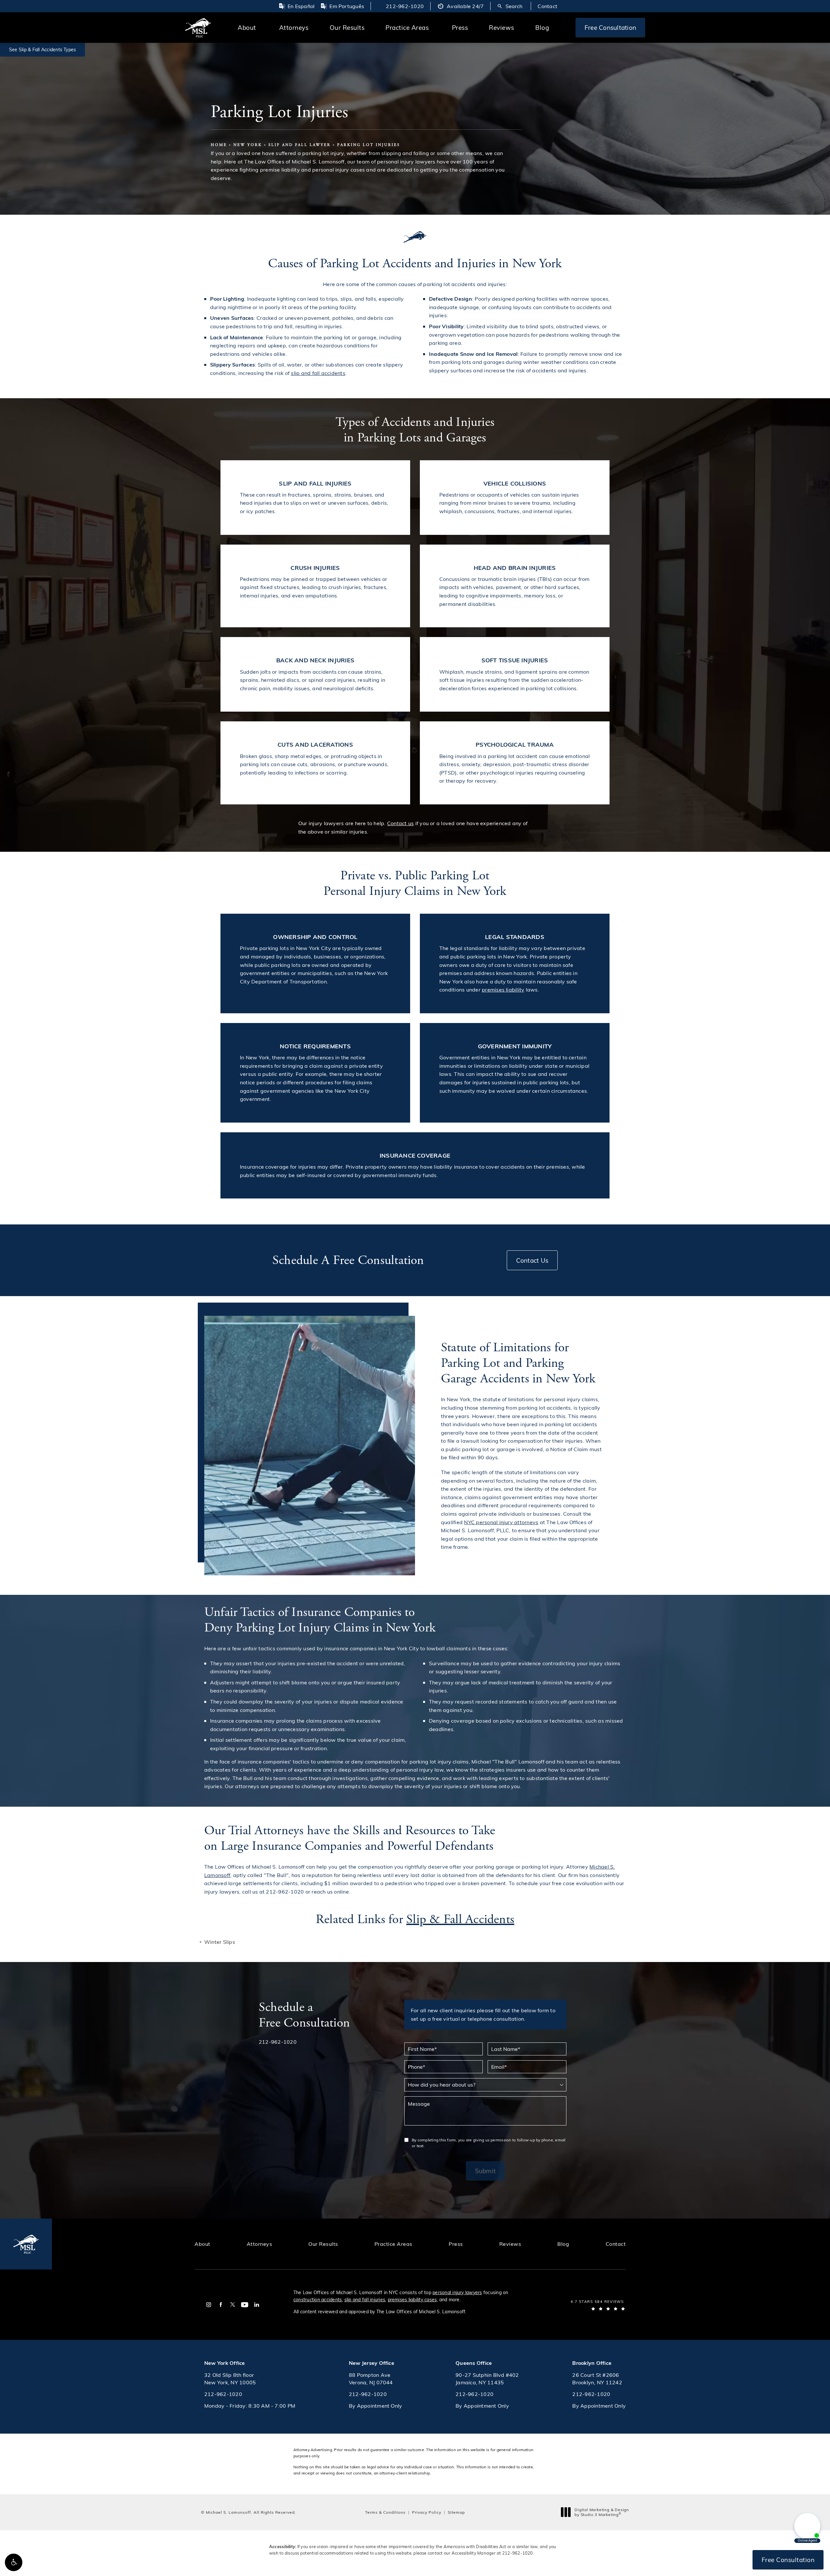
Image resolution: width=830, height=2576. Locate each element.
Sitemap (456, 2512)
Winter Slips (220, 1942)
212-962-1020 (518, 2553)
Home (219, 145)
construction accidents (318, 2299)
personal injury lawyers (457, 2292)
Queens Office (474, 2363)
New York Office (225, 2363)
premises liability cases (412, 2299)
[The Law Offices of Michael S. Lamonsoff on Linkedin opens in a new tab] (257, 2305)
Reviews (502, 27)
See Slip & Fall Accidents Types (42, 49)
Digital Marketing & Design (602, 2512)
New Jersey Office (372, 2363)
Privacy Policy (427, 2512)
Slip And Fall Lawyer (300, 145)
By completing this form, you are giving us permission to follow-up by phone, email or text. (489, 2143)
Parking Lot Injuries (369, 145)
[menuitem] (209, 2305)
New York (248, 145)
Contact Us (532, 1260)
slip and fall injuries (365, 2299)
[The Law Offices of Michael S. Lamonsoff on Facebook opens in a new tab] (221, 2305)
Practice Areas (407, 27)
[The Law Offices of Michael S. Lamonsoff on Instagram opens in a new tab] (209, 2305)
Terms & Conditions (385, 2512)
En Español (301, 6)
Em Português (347, 6)
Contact (547, 6)
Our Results (347, 27)
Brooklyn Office (592, 2363)
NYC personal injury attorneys (501, 1522)
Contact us (400, 823)
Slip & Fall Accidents (460, 1919)
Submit (485, 2171)
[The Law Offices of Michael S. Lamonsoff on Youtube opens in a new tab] (245, 2305)
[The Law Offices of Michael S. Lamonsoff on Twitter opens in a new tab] (233, 2305)
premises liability (503, 989)
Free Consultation (610, 27)
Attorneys (294, 27)
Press (460, 27)
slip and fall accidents (318, 373)
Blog (542, 27)
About (247, 27)
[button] (14, 2562)
